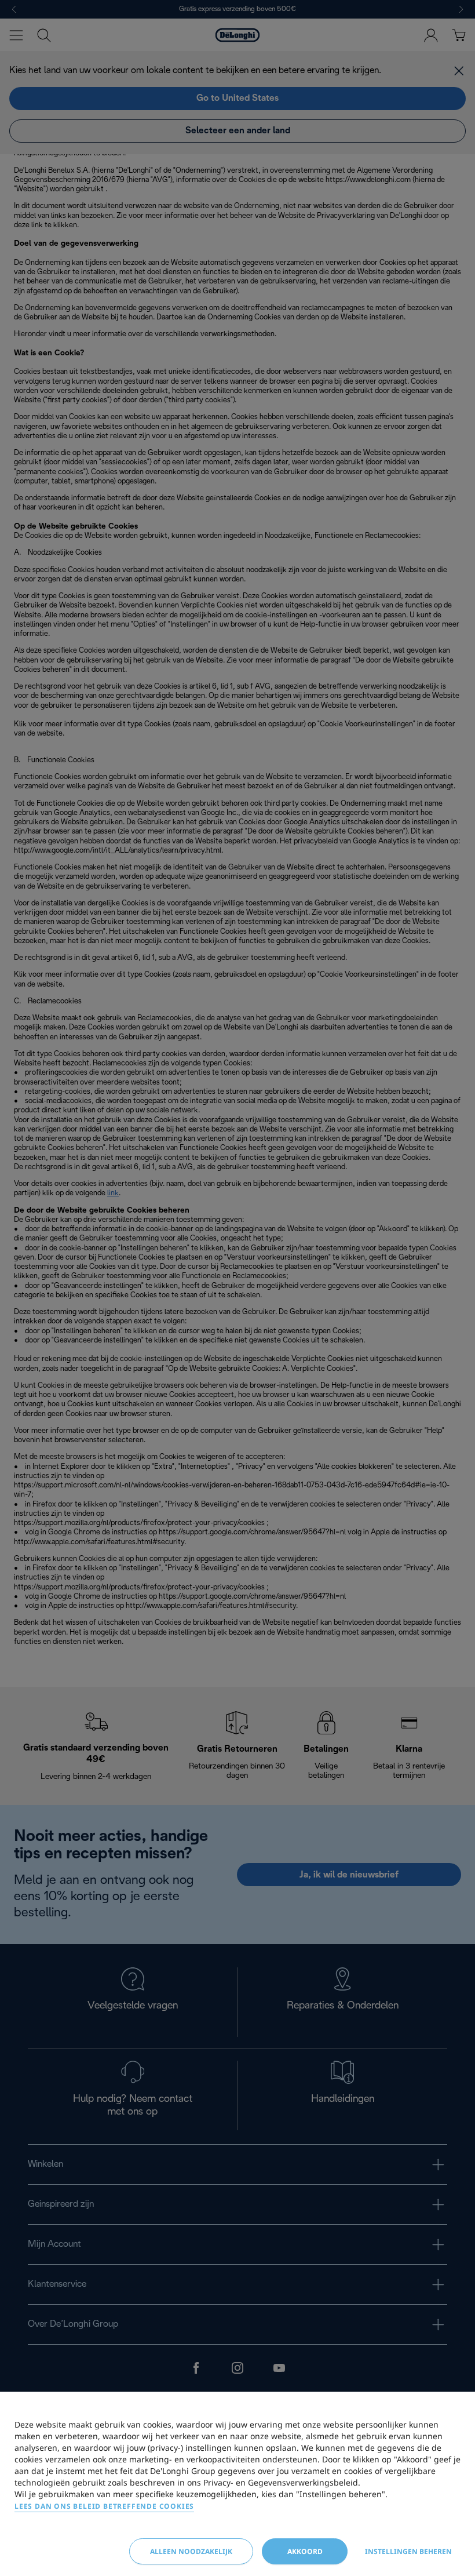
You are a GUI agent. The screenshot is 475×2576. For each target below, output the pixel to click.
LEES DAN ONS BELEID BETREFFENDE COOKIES (104, 2506)
